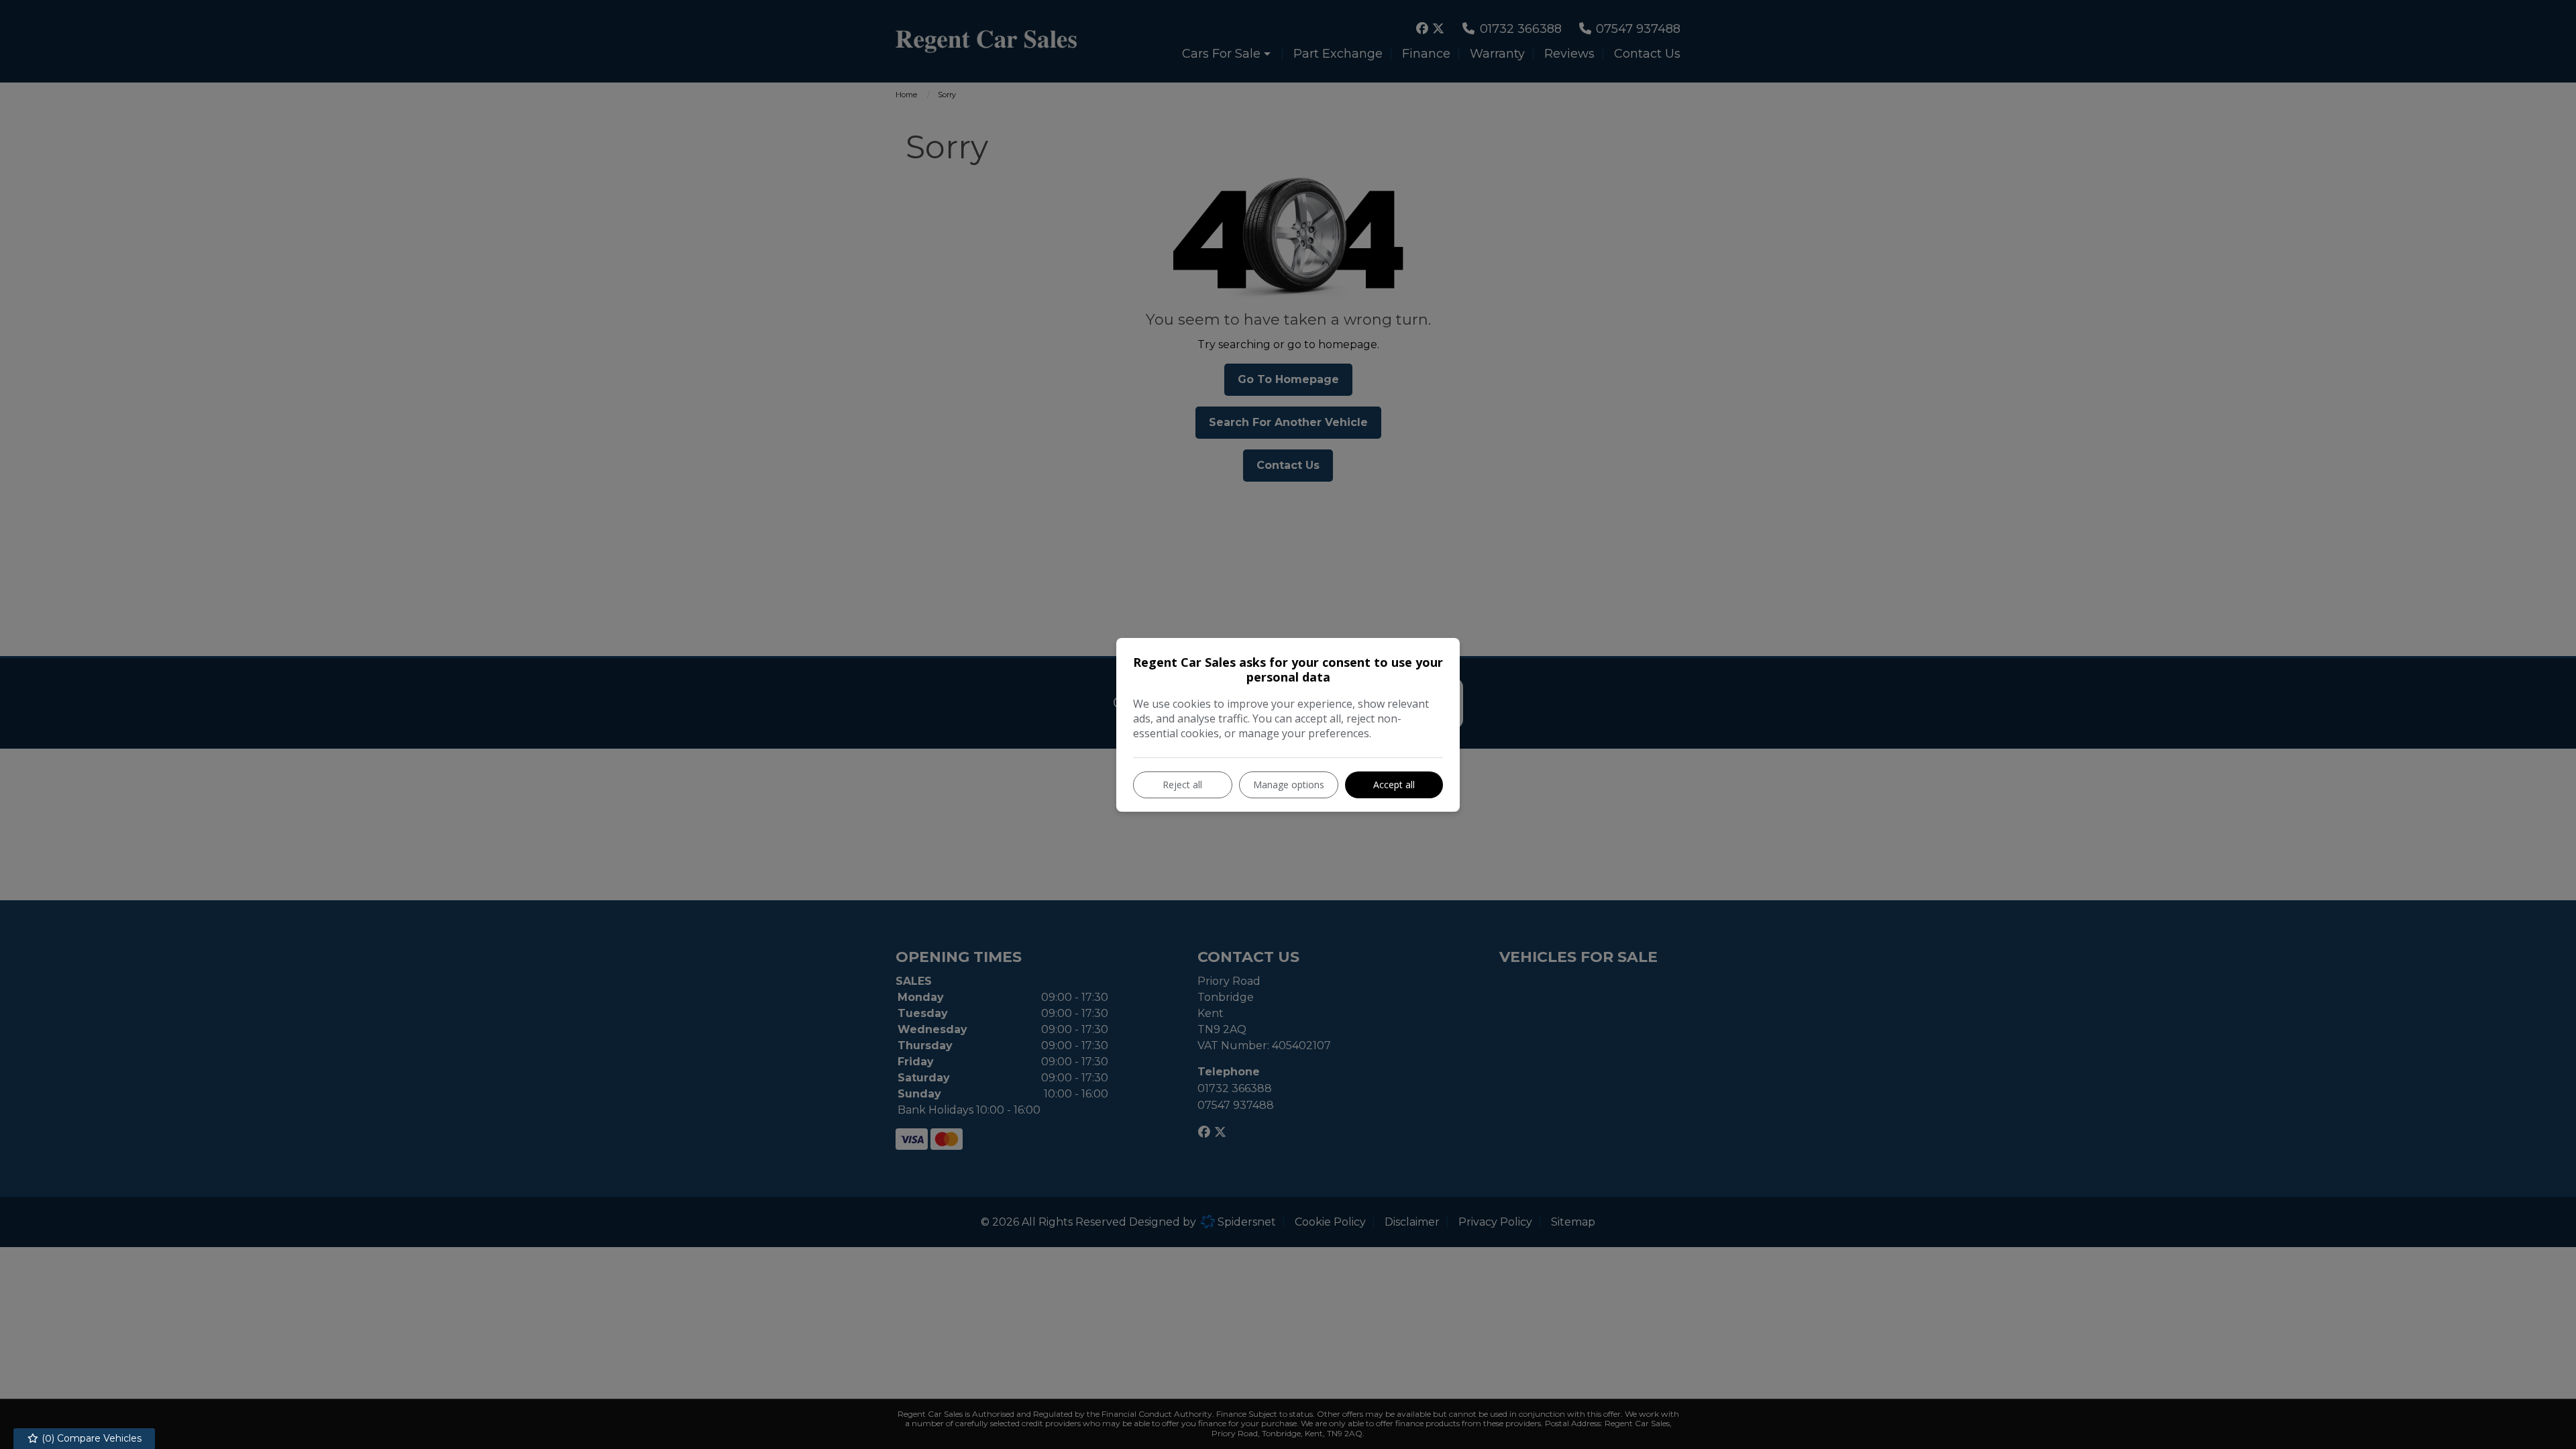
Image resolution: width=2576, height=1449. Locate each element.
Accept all (1394, 785)
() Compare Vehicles (90, 1438)
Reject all (1182, 785)
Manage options (1289, 785)
